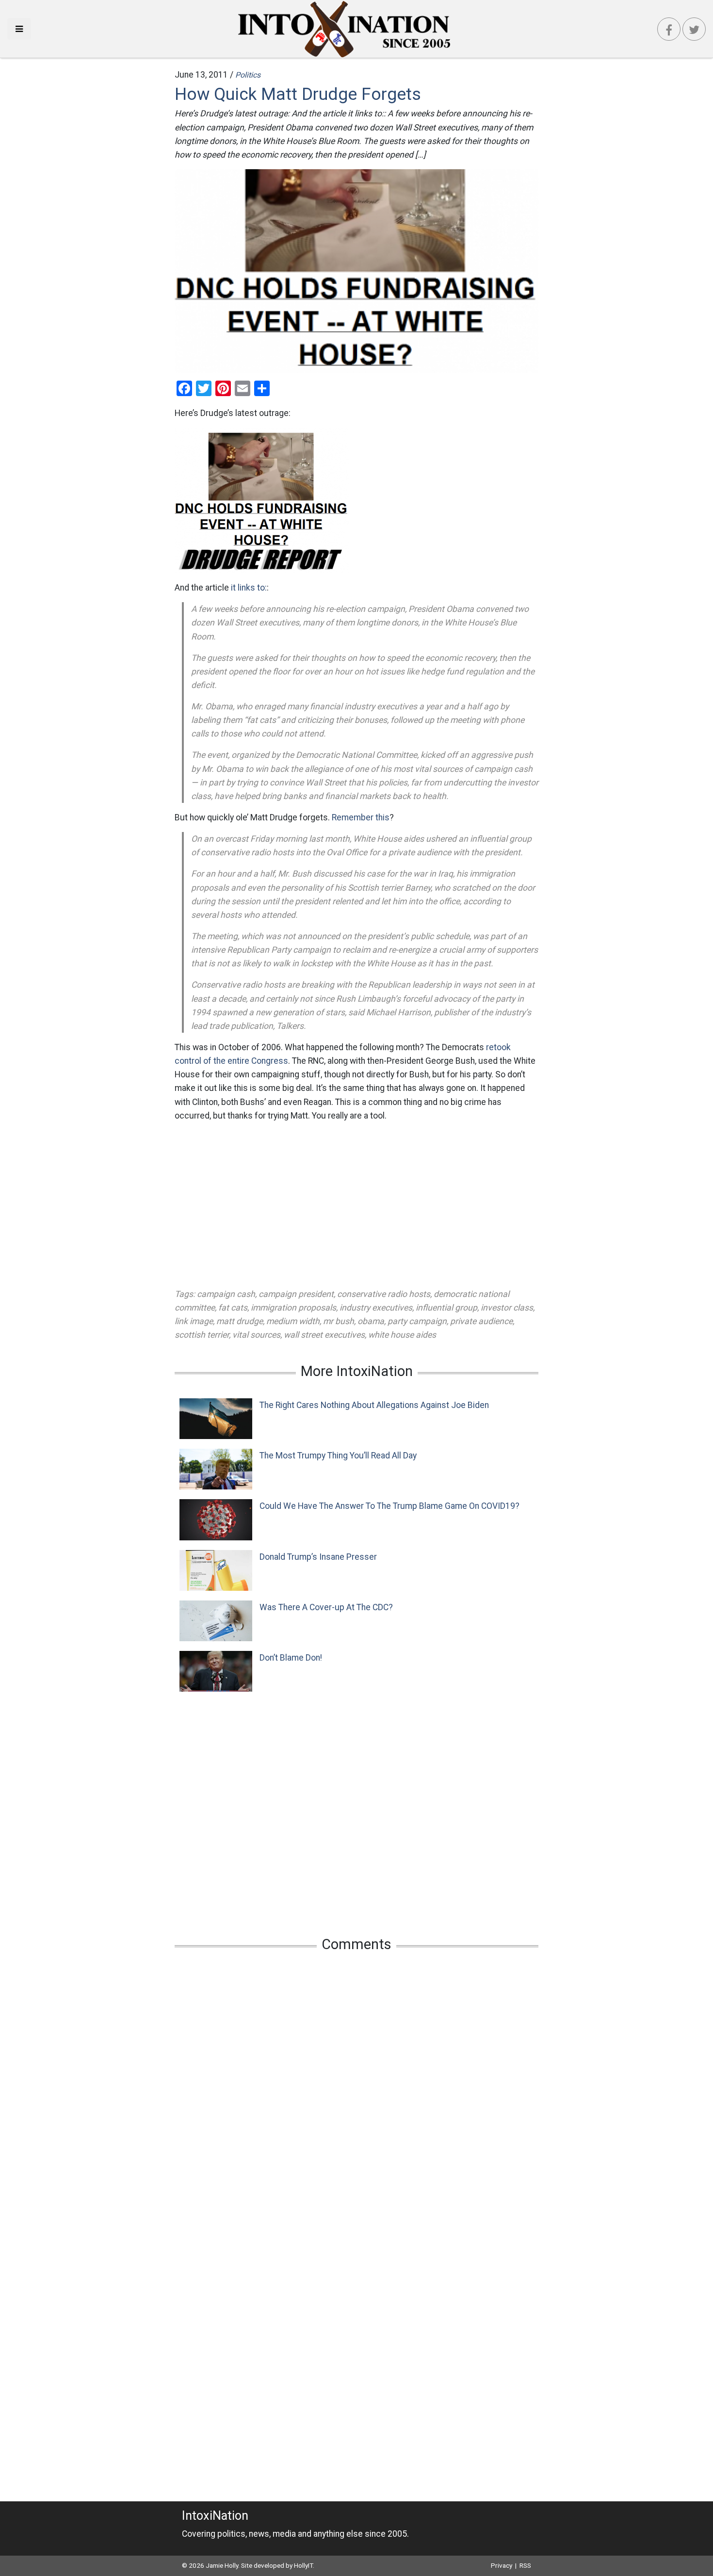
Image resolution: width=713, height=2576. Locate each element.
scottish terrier (202, 1335)
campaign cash (226, 1294)
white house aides (402, 1335)
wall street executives (324, 1335)
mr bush (339, 1321)
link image (194, 1321)
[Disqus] (356, 2088)
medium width (293, 1321)
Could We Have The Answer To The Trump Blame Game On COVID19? (389, 1506)
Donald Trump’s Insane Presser (318, 1557)
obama (371, 1321)
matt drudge (240, 1321)
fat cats (233, 1308)
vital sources (256, 1335)
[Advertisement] (356, 1205)
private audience (481, 1321)
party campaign (417, 1321)
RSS (525, 2565)
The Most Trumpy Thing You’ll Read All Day (338, 1456)
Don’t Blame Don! (291, 1658)
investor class (507, 1308)
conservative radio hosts (384, 1294)
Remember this (361, 817)
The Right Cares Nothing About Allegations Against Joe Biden (374, 1405)
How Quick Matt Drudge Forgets (298, 94)
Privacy (502, 2565)
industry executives (376, 1308)
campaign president (296, 1294)
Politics (248, 75)
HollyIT (303, 2565)
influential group (446, 1308)
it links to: (249, 588)
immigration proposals (293, 1308)
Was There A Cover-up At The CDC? (326, 1607)
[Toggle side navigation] (19, 29)
